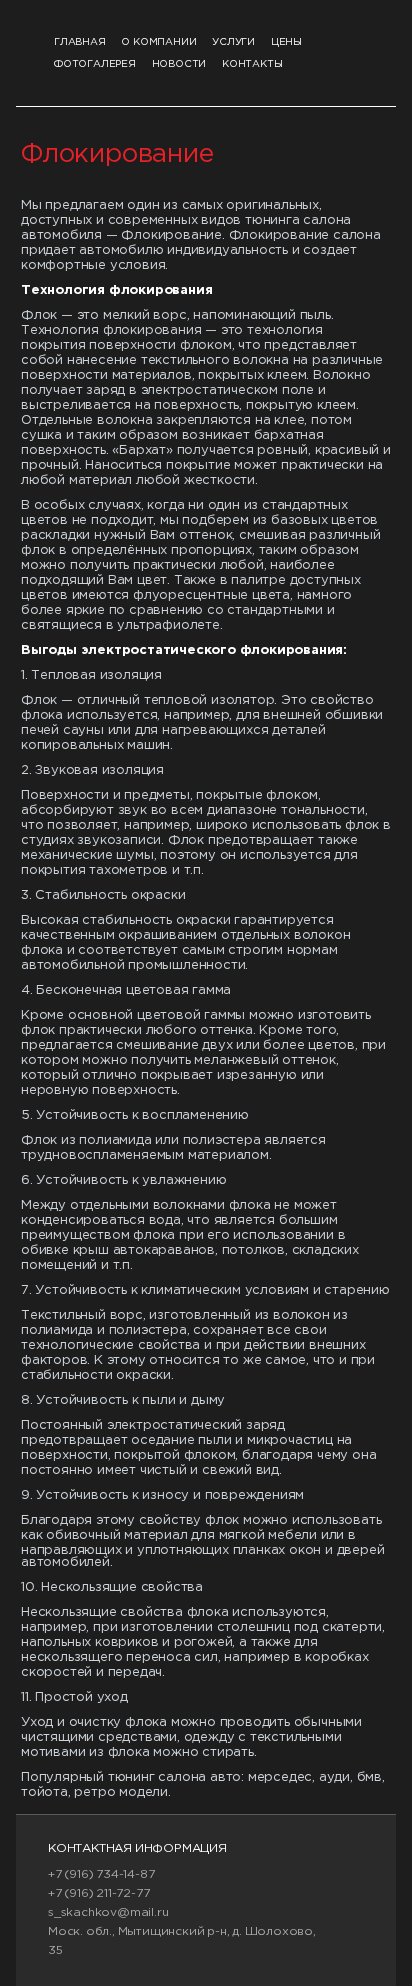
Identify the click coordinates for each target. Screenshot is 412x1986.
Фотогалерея (95, 64)
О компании (158, 42)
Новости (179, 64)
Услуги (233, 42)
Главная (80, 42)
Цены (286, 42)
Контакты (252, 64)
